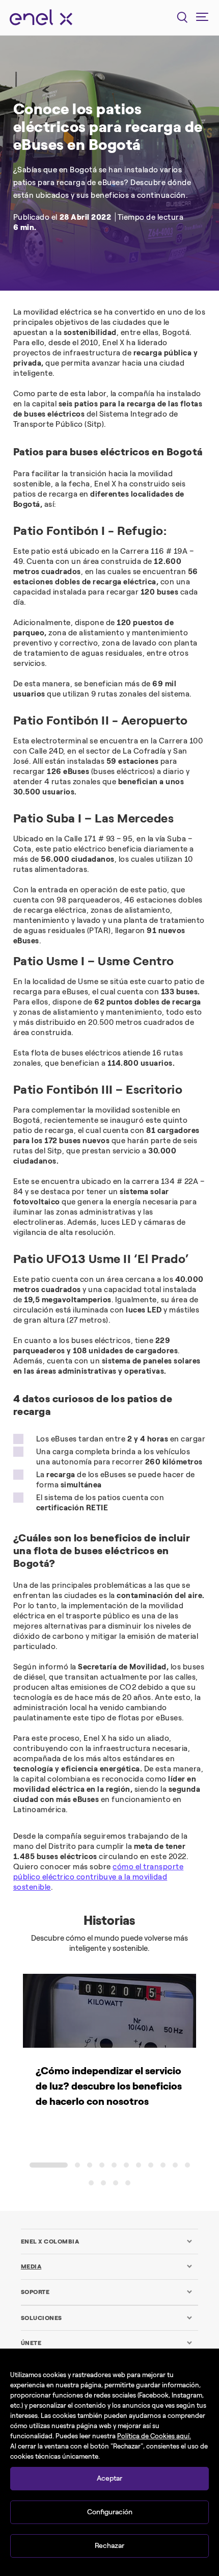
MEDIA (31, 2266)
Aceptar (109, 2478)
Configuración (110, 2512)
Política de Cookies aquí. (154, 2436)
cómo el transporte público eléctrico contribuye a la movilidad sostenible (99, 1877)
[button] (49, 2165)
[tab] (107, 2242)
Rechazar (109, 2546)
